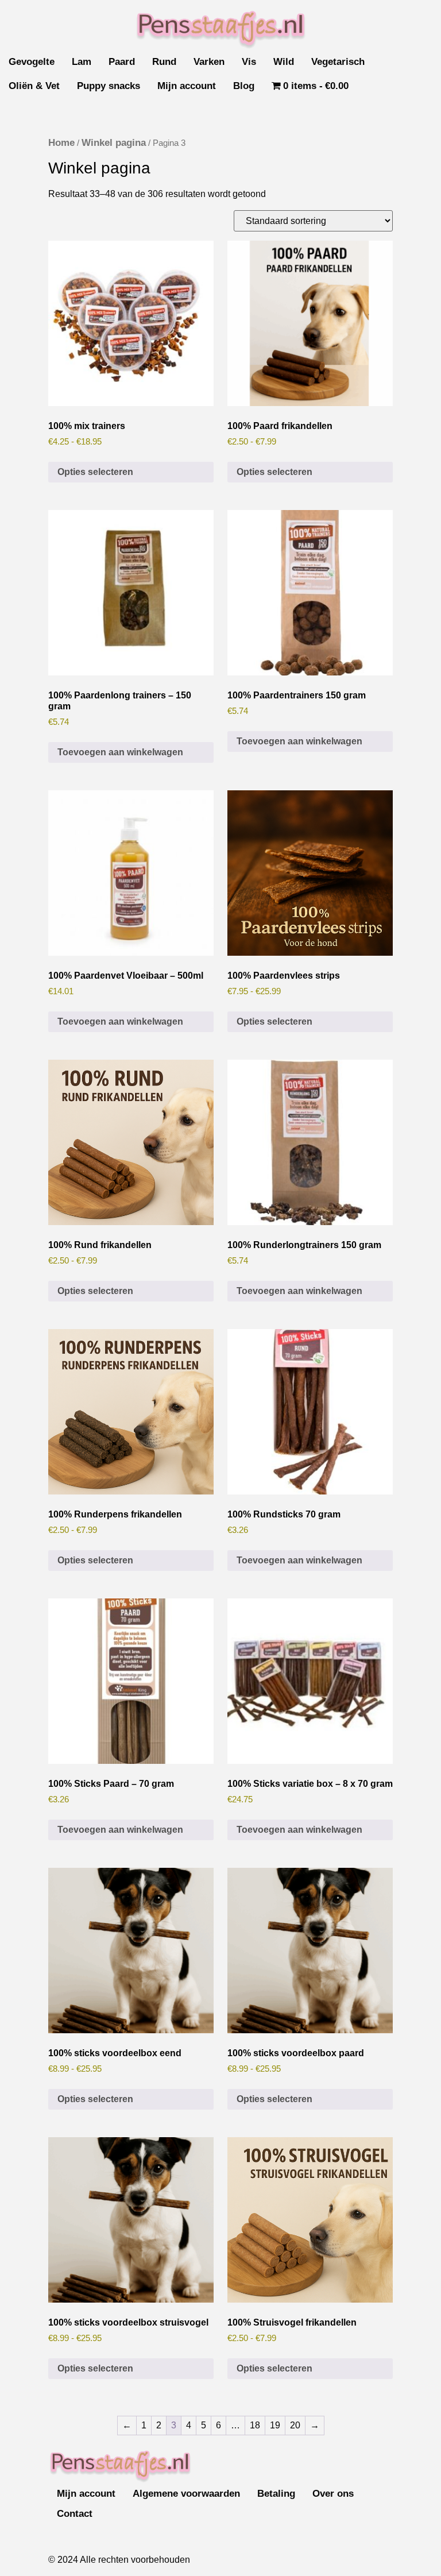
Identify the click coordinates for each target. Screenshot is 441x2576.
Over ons (333, 2494)
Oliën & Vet (34, 86)
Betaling (276, 2494)
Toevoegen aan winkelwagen (120, 752)
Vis (249, 62)
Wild (284, 62)
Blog (244, 86)
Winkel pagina (114, 143)
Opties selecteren (95, 472)
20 (295, 2425)
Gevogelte (32, 62)
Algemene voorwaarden (186, 2494)
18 (255, 2425)
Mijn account (187, 86)
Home (61, 143)
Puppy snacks (109, 86)
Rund (164, 62)
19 (275, 2425)
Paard (122, 62)
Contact (75, 2514)
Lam (82, 62)
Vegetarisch (338, 62)
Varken (209, 62)
